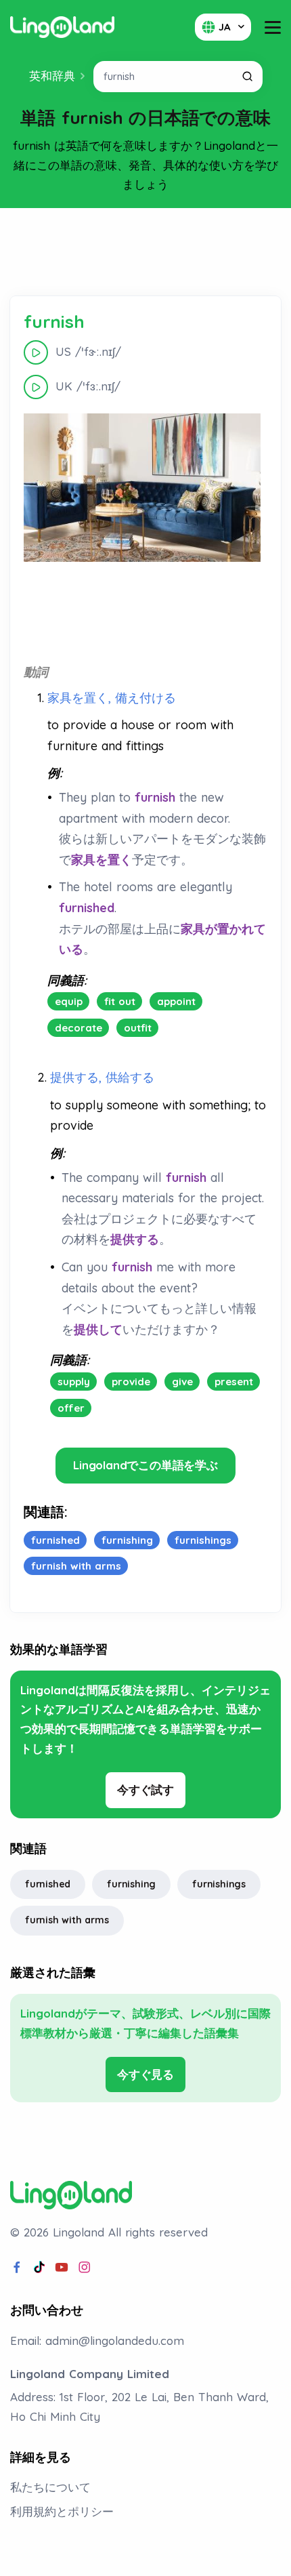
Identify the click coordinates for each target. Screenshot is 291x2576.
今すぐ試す (145, 1790)
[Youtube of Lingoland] (62, 2268)
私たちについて (50, 2487)
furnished (48, 1884)
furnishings (219, 1884)
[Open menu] (273, 27)
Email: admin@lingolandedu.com (97, 2340)
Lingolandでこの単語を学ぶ (145, 1465)
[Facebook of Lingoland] (17, 2268)
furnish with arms (67, 1920)
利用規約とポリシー (62, 2511)
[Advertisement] (145, 252)
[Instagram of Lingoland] (85, 2268)
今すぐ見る (145, 2074)
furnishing (131, 1884)
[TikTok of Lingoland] (39, 2268)
